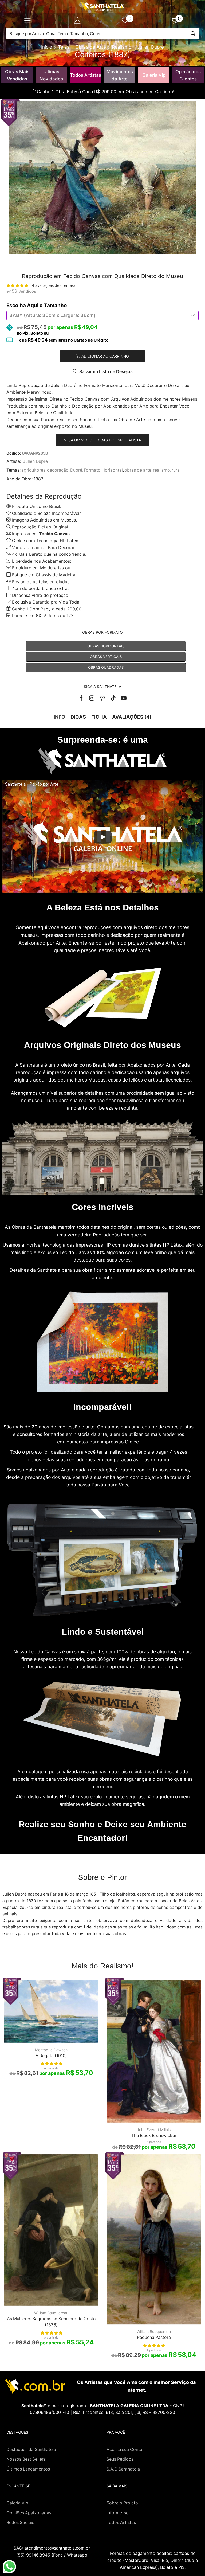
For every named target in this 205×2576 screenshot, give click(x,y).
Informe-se (117, 2513)
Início (47, 47)
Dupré (76, 470)
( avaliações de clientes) (53, 285)
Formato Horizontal (103, 470)
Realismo (122, 47)
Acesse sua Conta (124, 2450)
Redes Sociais (20, 2522)
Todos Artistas (86, 75)
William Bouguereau (51, 2313)
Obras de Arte (91, 47)
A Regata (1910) (51, 2056)
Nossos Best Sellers (26, 2459)
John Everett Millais (154, 2130)
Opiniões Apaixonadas (29, 2513)
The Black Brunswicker (154, 2135)
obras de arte (138, 470)
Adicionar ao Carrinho (105, 356)
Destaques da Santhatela (31, 2450)
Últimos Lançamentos (28, 2469)
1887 (38, 479)
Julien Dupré (151, 47)
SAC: (52, 2548)
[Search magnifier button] (193, 34)
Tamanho (55, 305)
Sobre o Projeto (122, 2503)
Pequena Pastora (154, 2337)
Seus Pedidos (120, 2459)
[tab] (59, 717)
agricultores (33, 470)
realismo (161, 470)
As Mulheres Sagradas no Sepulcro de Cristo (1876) (51, 2322)
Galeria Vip (154, 75)
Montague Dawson (51, 2050)
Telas (64, 47)
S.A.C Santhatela (123, 2469)
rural (176, 470)
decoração (58, 470)
